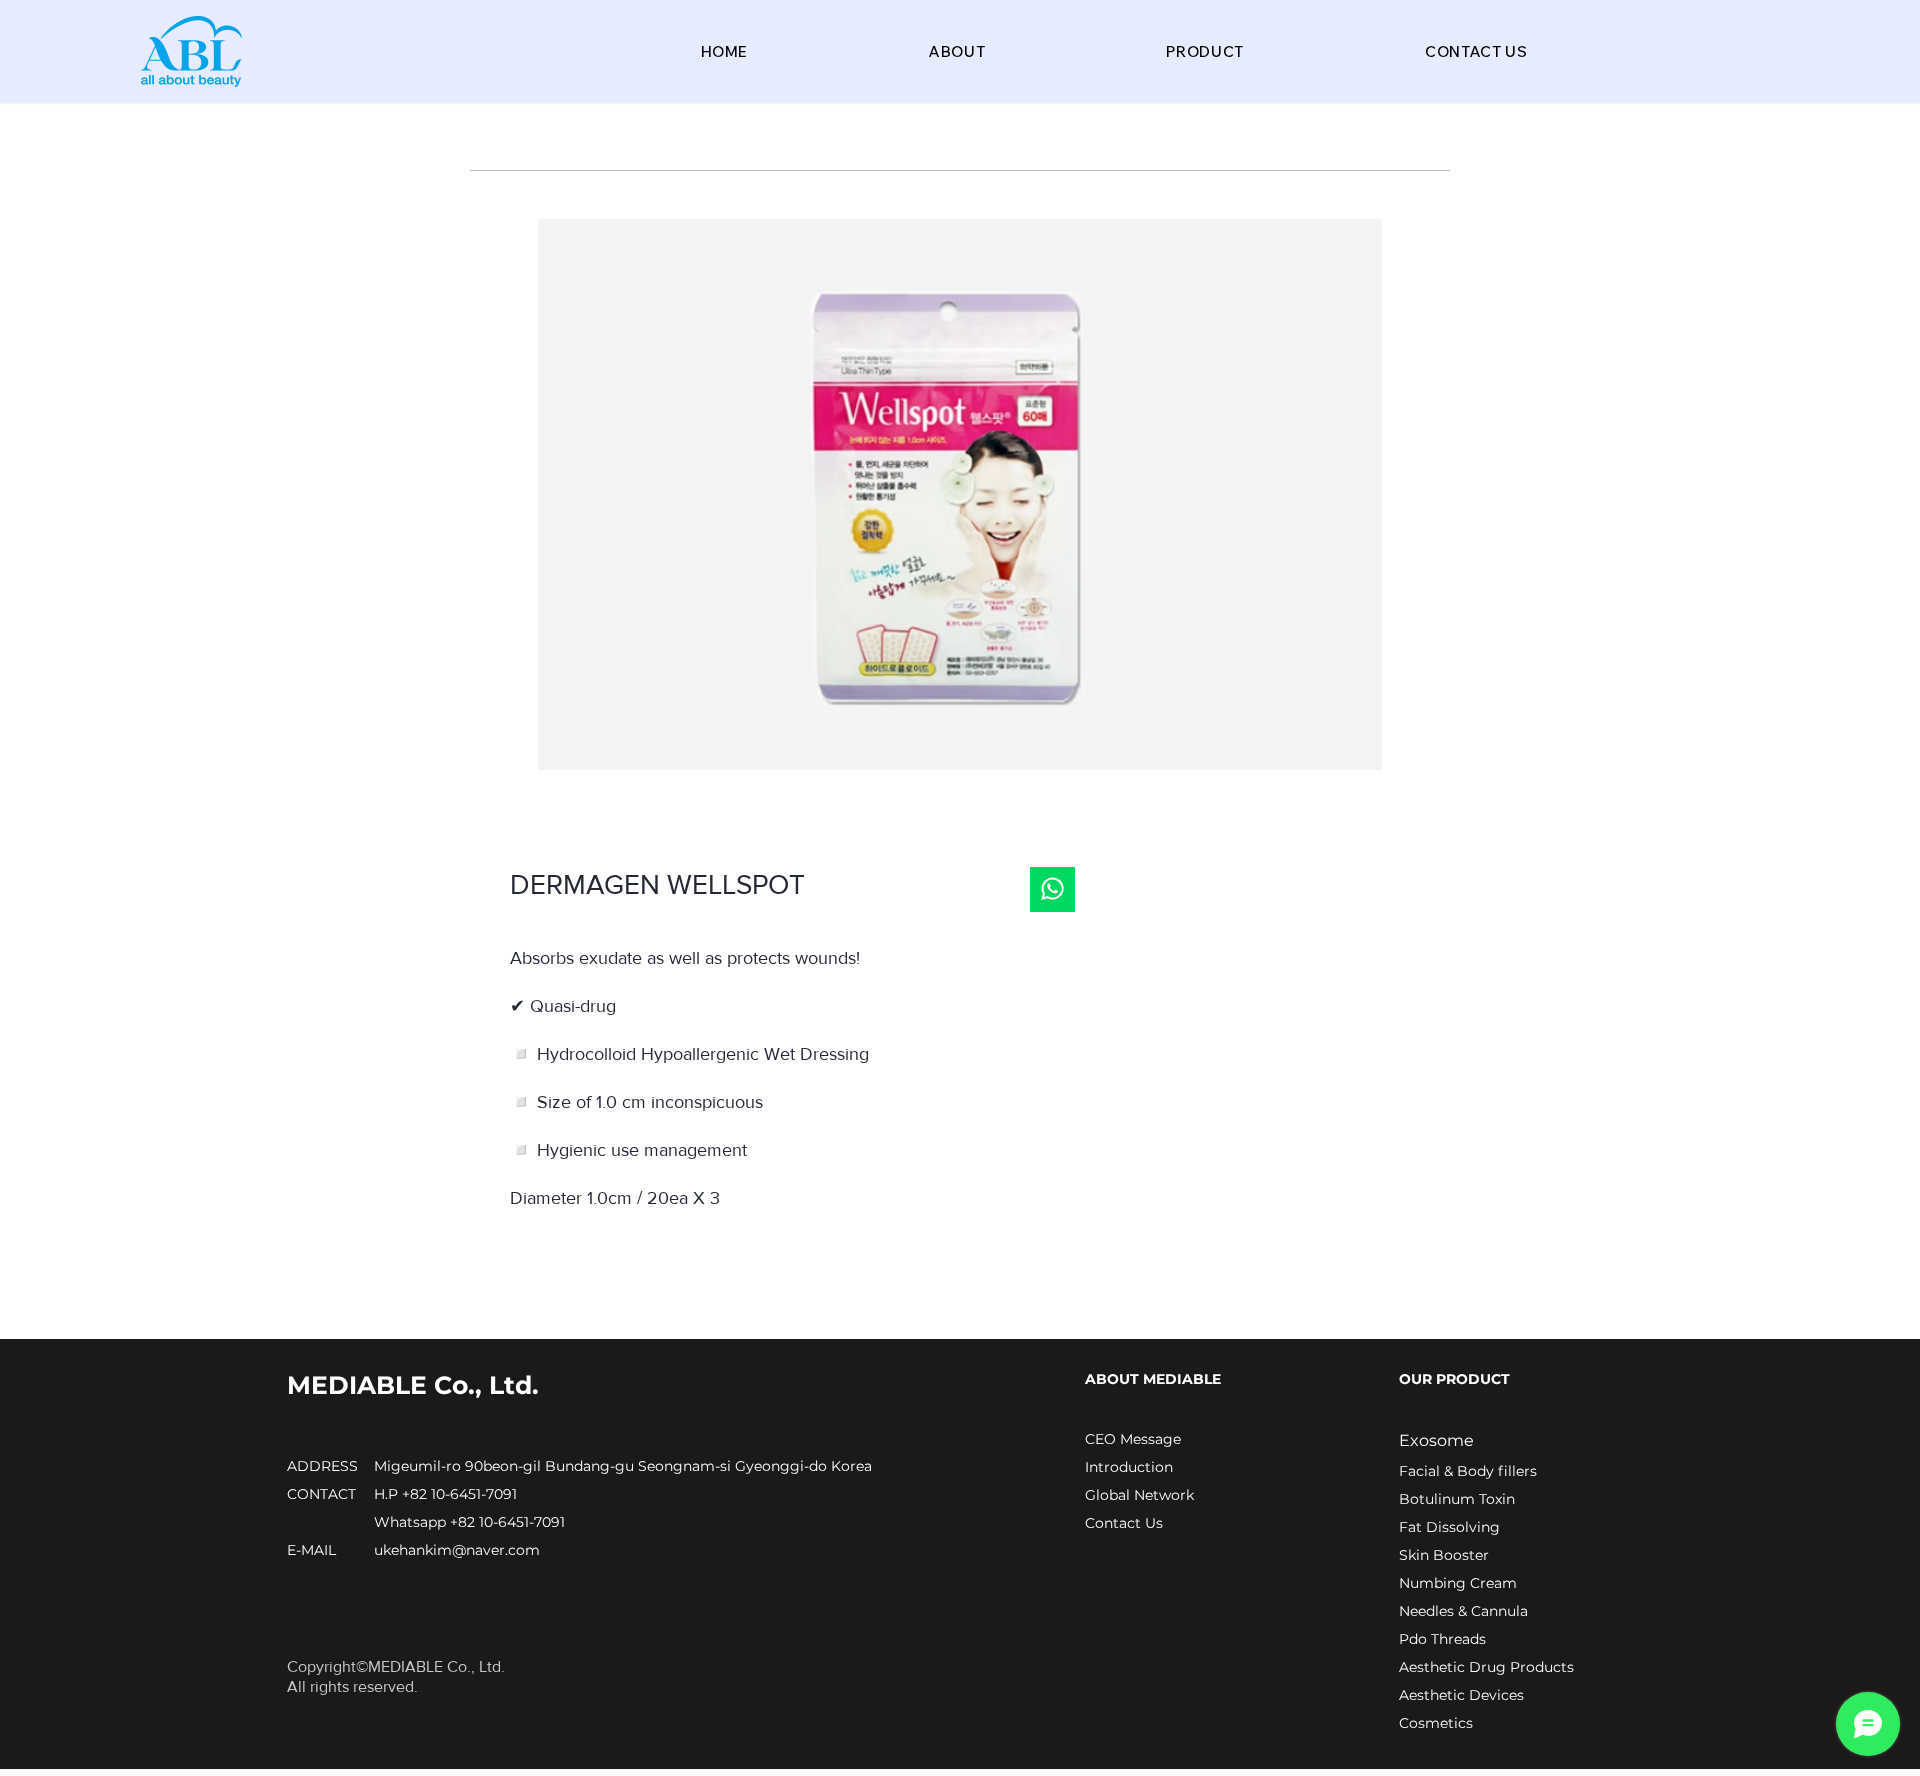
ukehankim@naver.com (457, 1550)
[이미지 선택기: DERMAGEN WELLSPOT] (950, 796)
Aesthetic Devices (1461, 1695)
